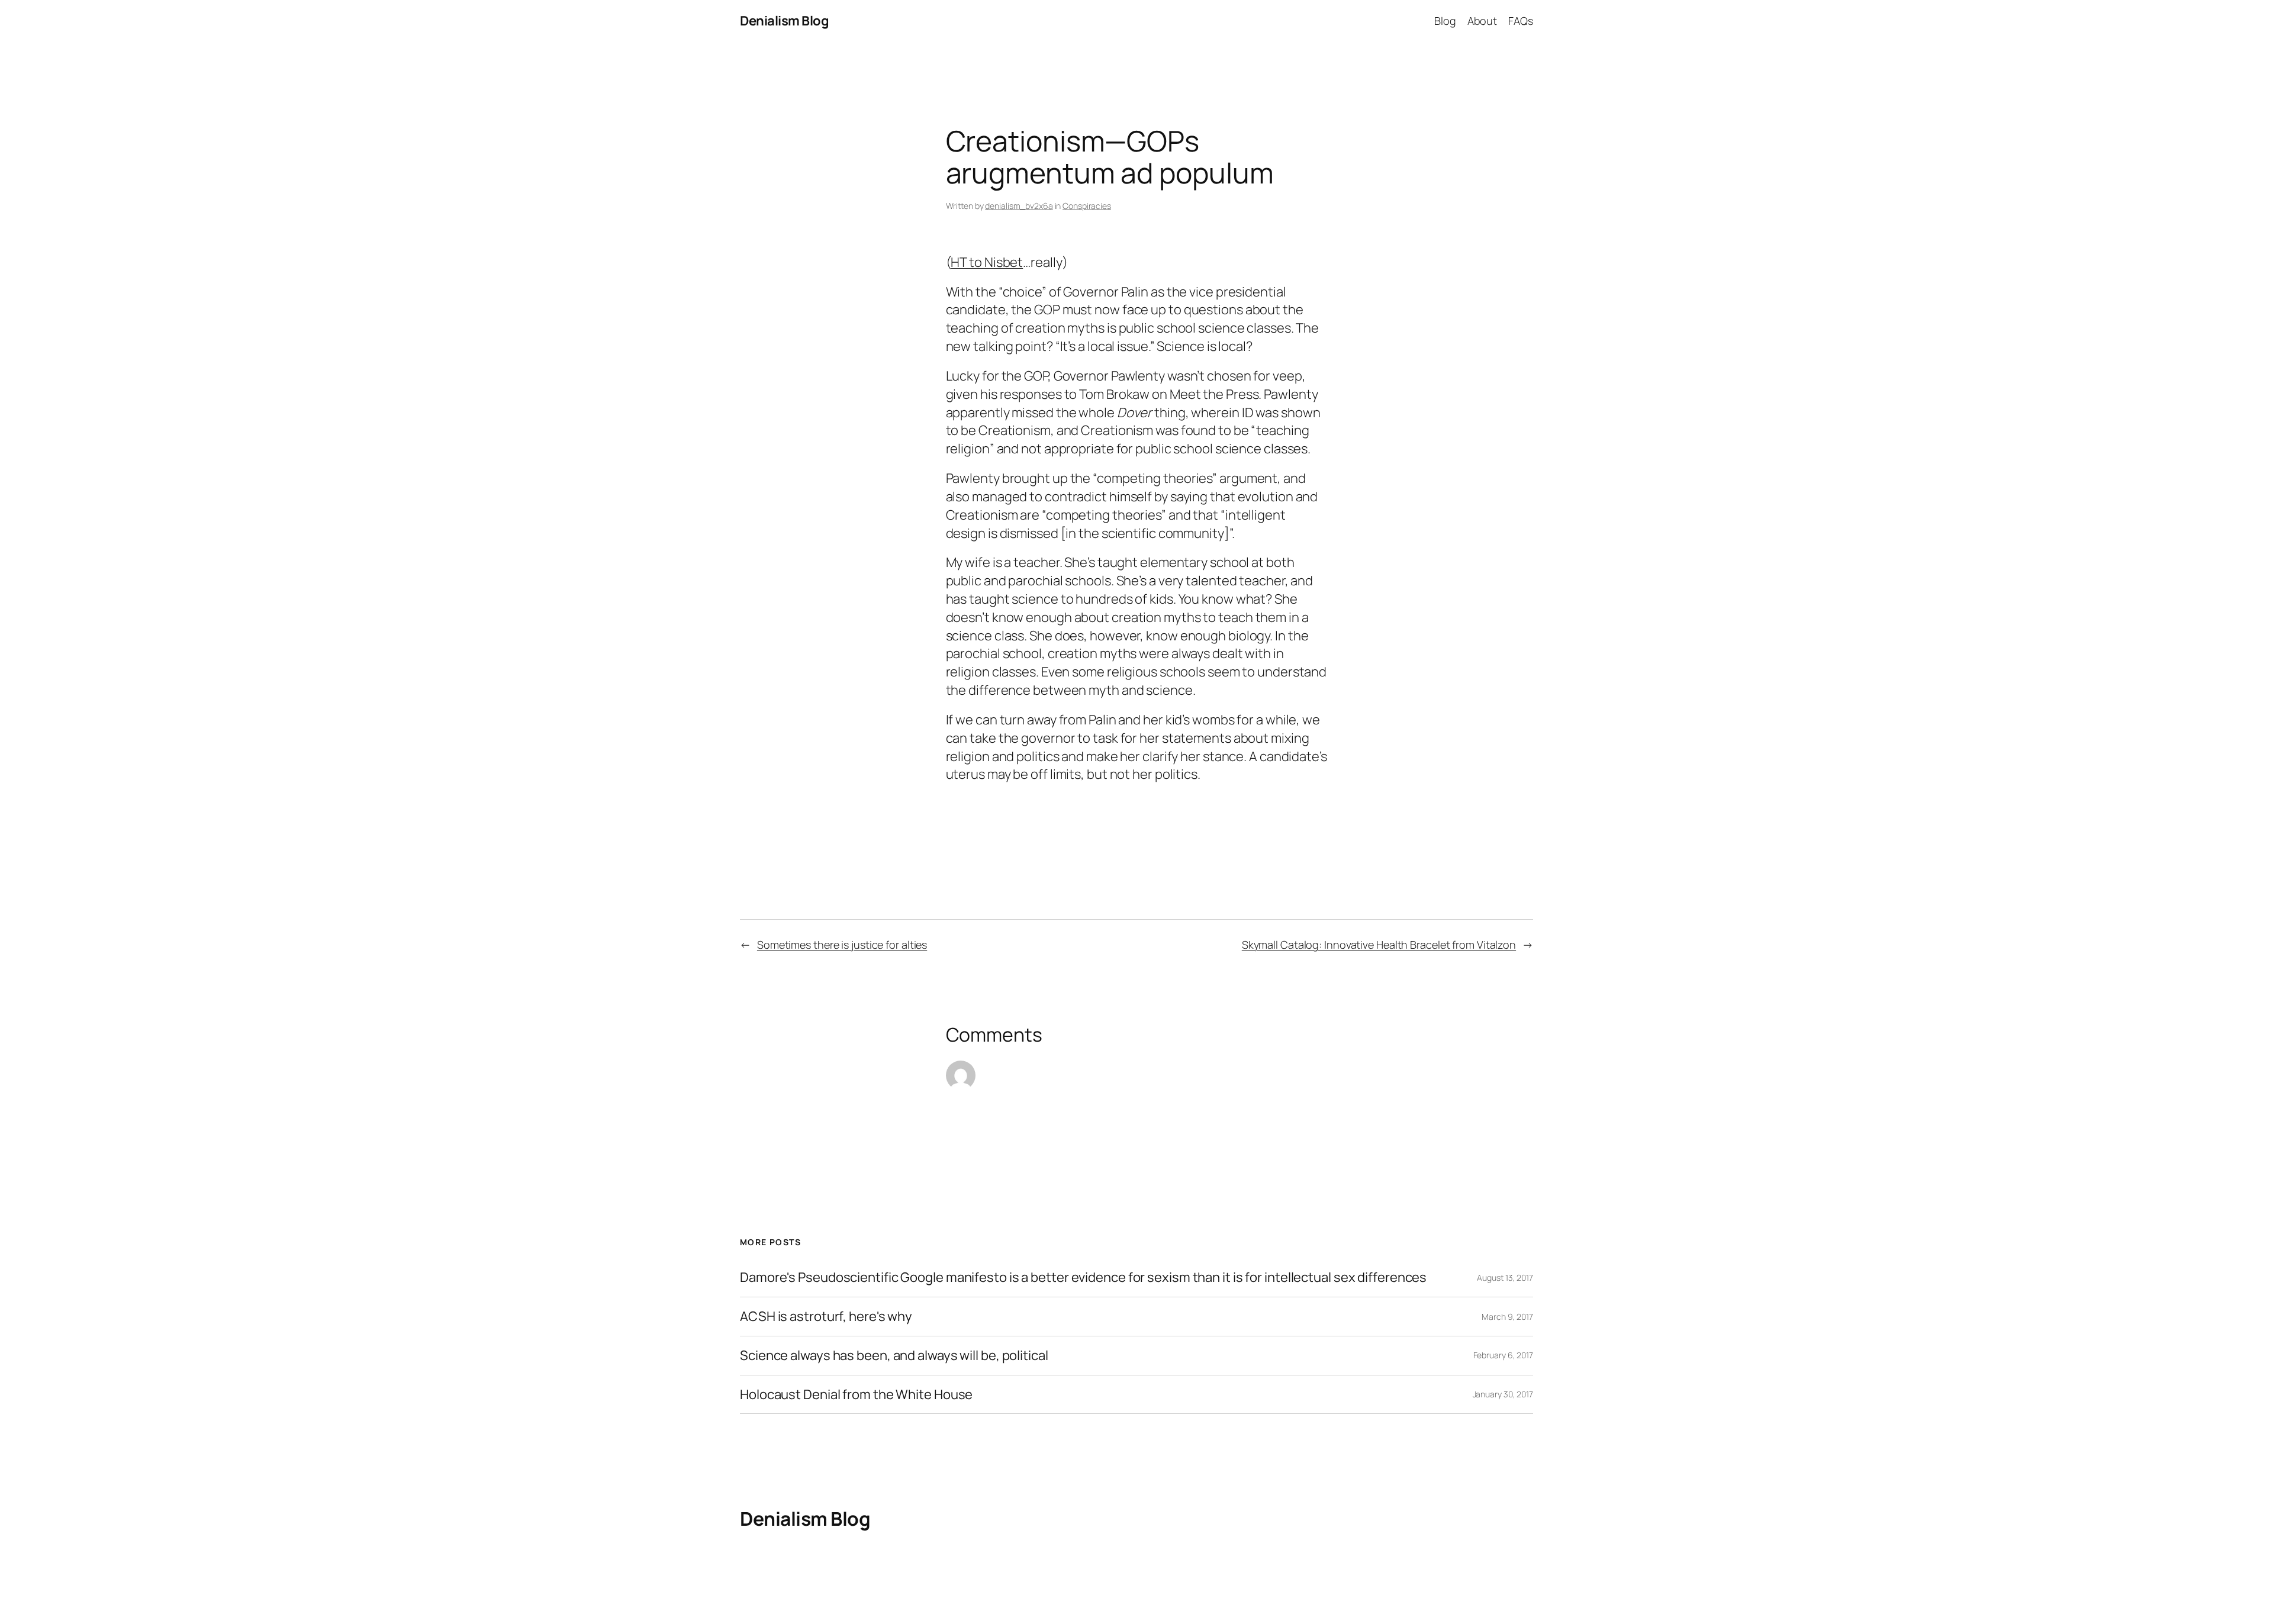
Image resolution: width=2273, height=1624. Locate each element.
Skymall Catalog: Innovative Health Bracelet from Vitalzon (1379, 945)
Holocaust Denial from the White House (856, 1395)
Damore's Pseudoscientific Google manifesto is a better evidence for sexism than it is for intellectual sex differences (1083, 1277)
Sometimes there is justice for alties (842, 945)
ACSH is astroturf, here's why (826, 1317)
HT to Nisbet (987, 262)
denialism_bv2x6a (1019, 206)
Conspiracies (1087, 206)
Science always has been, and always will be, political (894, 1356)
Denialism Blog (784, 21)
